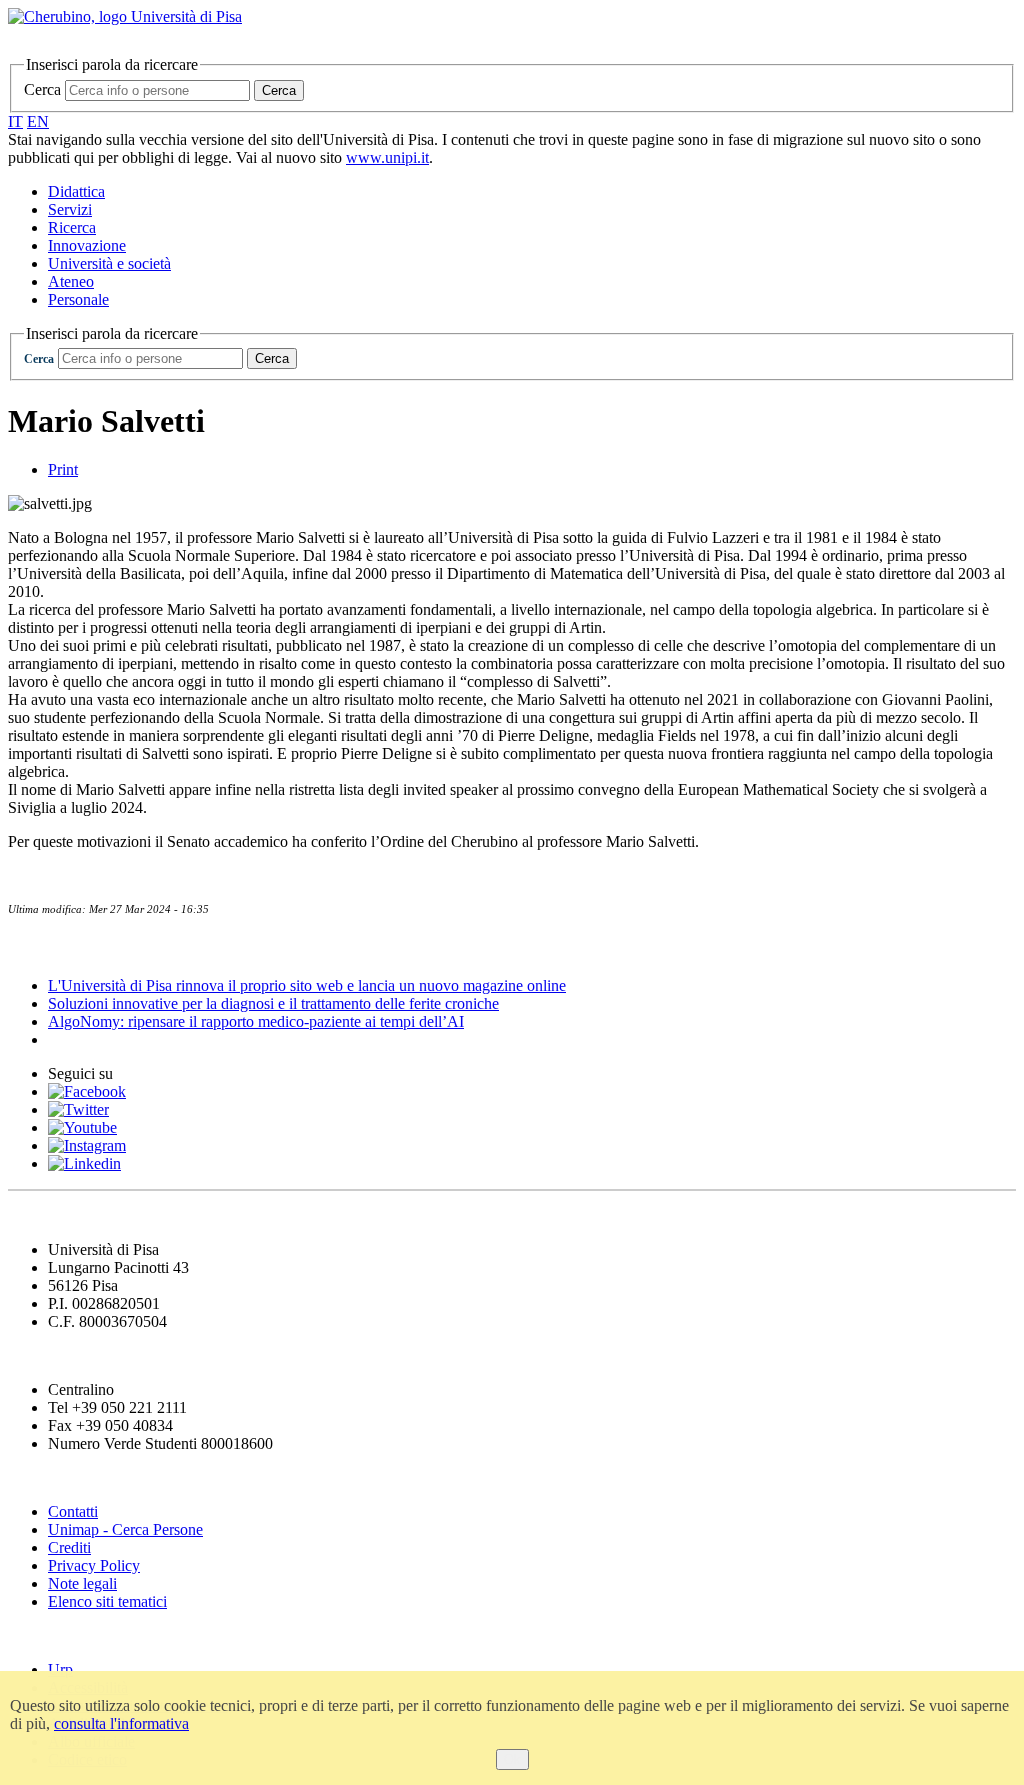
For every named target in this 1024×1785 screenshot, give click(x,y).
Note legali (82, 1583)
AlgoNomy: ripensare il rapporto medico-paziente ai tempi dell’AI (256, 1021)
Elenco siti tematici (107, 1601)
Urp (60, 1669)
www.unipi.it (387, 157)
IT (15, 121)
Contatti (73, 1511)
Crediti (69, 1547)
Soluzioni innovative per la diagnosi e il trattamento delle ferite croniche (273, 1003)
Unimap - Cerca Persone (125, 1529)
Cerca (42, 89)
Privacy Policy (94, 1565)
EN (38, 121)
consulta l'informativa (121, 1723)
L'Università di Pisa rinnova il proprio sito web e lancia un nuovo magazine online (307, 985)
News (29, 946)
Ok (512, 1759)
